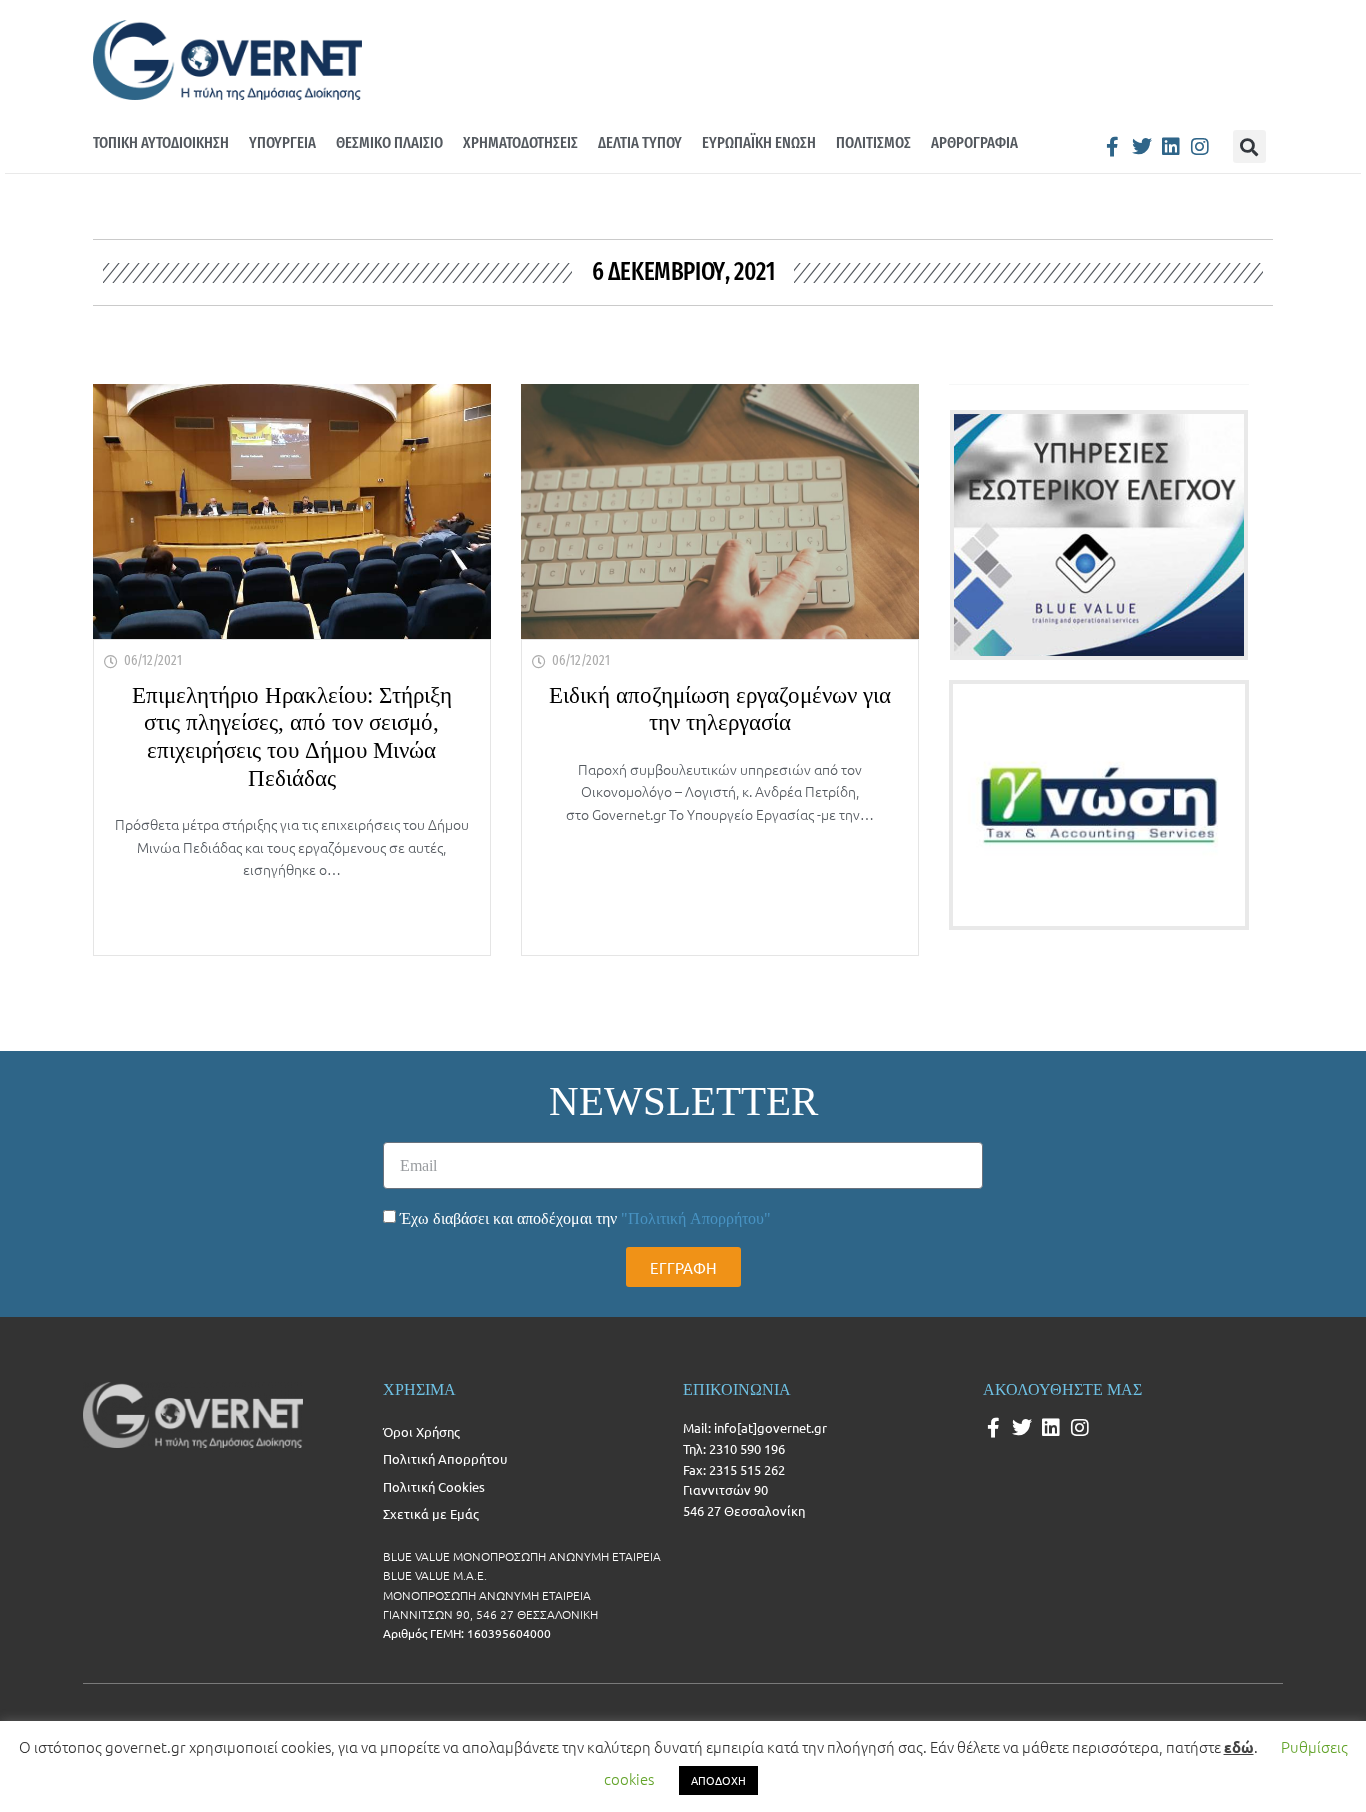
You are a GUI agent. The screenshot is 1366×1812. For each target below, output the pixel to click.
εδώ (1239, 1747)
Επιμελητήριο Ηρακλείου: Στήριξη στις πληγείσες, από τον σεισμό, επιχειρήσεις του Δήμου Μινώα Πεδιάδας (292, 737)
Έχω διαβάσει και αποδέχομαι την (585, 1218)
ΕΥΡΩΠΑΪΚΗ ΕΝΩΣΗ (759, 142)
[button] (1249, 146)
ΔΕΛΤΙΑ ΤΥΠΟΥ (640, 142)
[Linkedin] (1171, 147)
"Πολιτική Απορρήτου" (696, 1218)
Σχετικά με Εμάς (431, 1513)
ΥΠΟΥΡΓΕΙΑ (282, 142)
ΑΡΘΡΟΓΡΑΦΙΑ (974, 142)
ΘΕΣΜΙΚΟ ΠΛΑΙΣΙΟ (389, 142)
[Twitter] (1142, 147)
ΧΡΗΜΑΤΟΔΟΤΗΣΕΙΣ (520, 142)
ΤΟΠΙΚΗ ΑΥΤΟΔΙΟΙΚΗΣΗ (161, 142)
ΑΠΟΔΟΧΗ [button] (718, 1780)
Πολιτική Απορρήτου (445, 1458)
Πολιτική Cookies (434, 1486)
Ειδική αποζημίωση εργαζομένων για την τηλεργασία (720, 710)
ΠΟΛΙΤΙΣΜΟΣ (873, 142)
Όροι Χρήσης (421, 1431)
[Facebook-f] (1113, 147)
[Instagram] (1200, 147)
